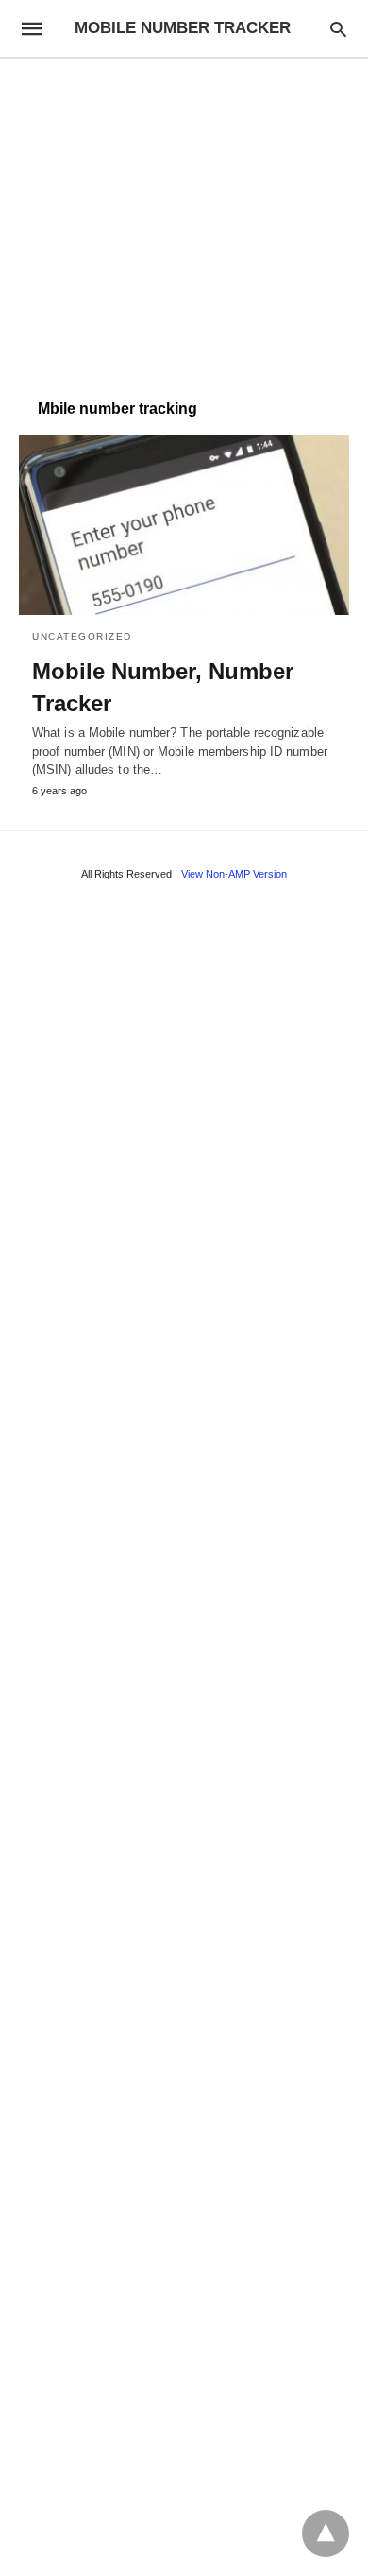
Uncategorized (82, 636)
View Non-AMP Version (234, 874)
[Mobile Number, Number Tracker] (184, 525)
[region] (184, 219)
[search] (338, 29)
